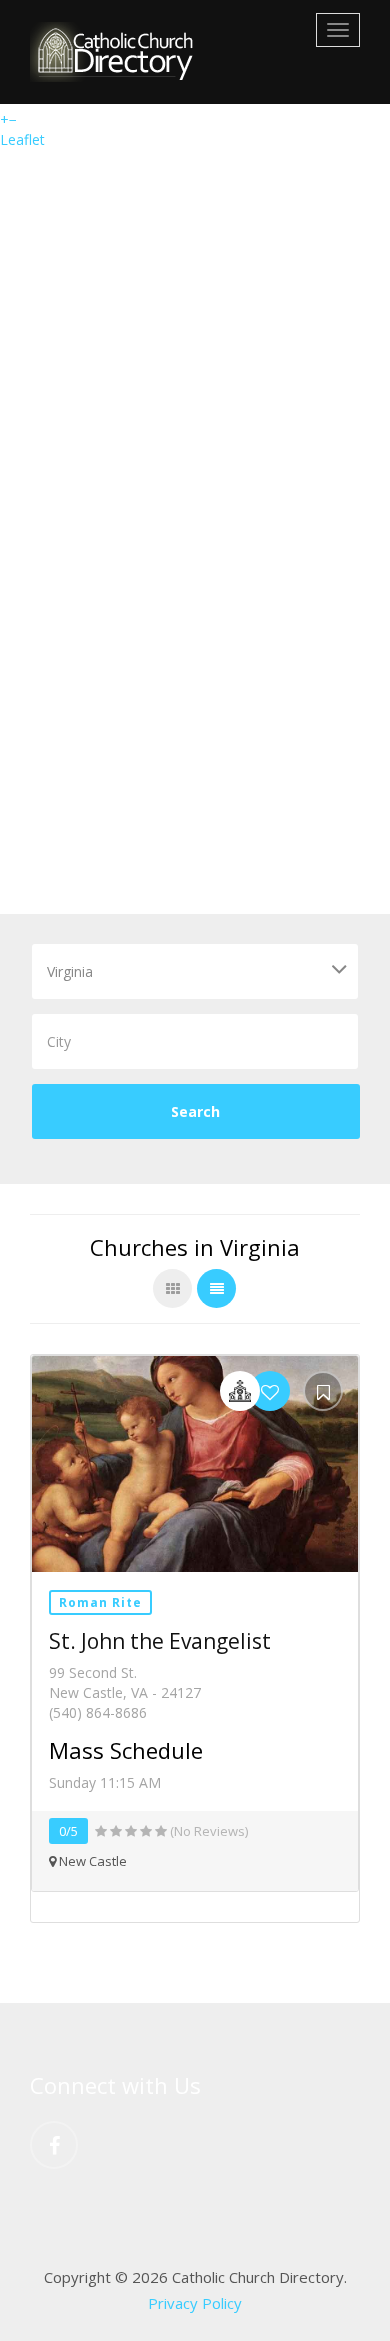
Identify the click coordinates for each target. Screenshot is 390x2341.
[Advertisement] (195, 709)
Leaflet (22, 139)
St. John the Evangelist (160, 1641)
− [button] (13, 119)
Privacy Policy (195, 2303)
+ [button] (4, 119)
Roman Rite (100, 1602)
